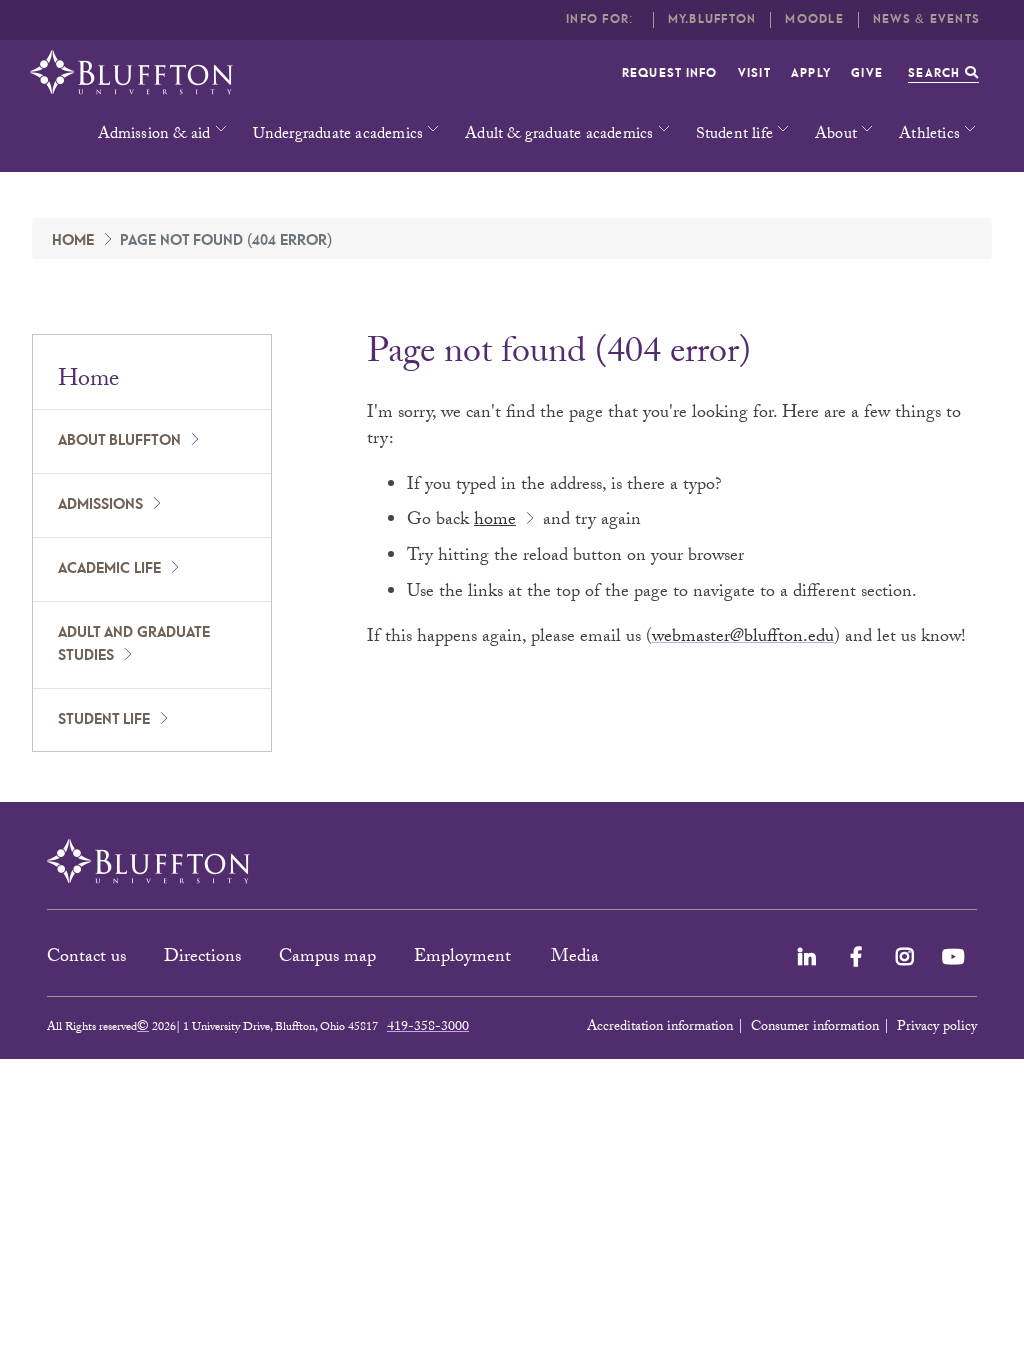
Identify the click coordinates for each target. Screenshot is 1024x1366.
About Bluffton (119, 441)
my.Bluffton (712, 19)
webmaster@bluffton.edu (743, 638)
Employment (465, 958)
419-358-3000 (428, 1028)
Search (936, 73)
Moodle (814, 19)
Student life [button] (734, 135)
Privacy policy (937, 1028)
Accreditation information (660, 1028)
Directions (202, 958)
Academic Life (109, 569)
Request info (670, 73)
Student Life (104, 720)
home (495, 521)
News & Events (926, 19)
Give (867, 73)
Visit (754, 73)
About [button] (836, 135)
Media (577, 958)
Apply (811, 73)
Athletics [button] (929, 135)
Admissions (100, 505)
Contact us (86, 958)
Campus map (327, 958)
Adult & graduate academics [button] (559, 135)
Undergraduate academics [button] (338, 135)
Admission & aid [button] (154, 135)
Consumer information (815, 1028)
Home (73, 241)
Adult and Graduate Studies (134, 644)
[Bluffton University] (131, 72)
